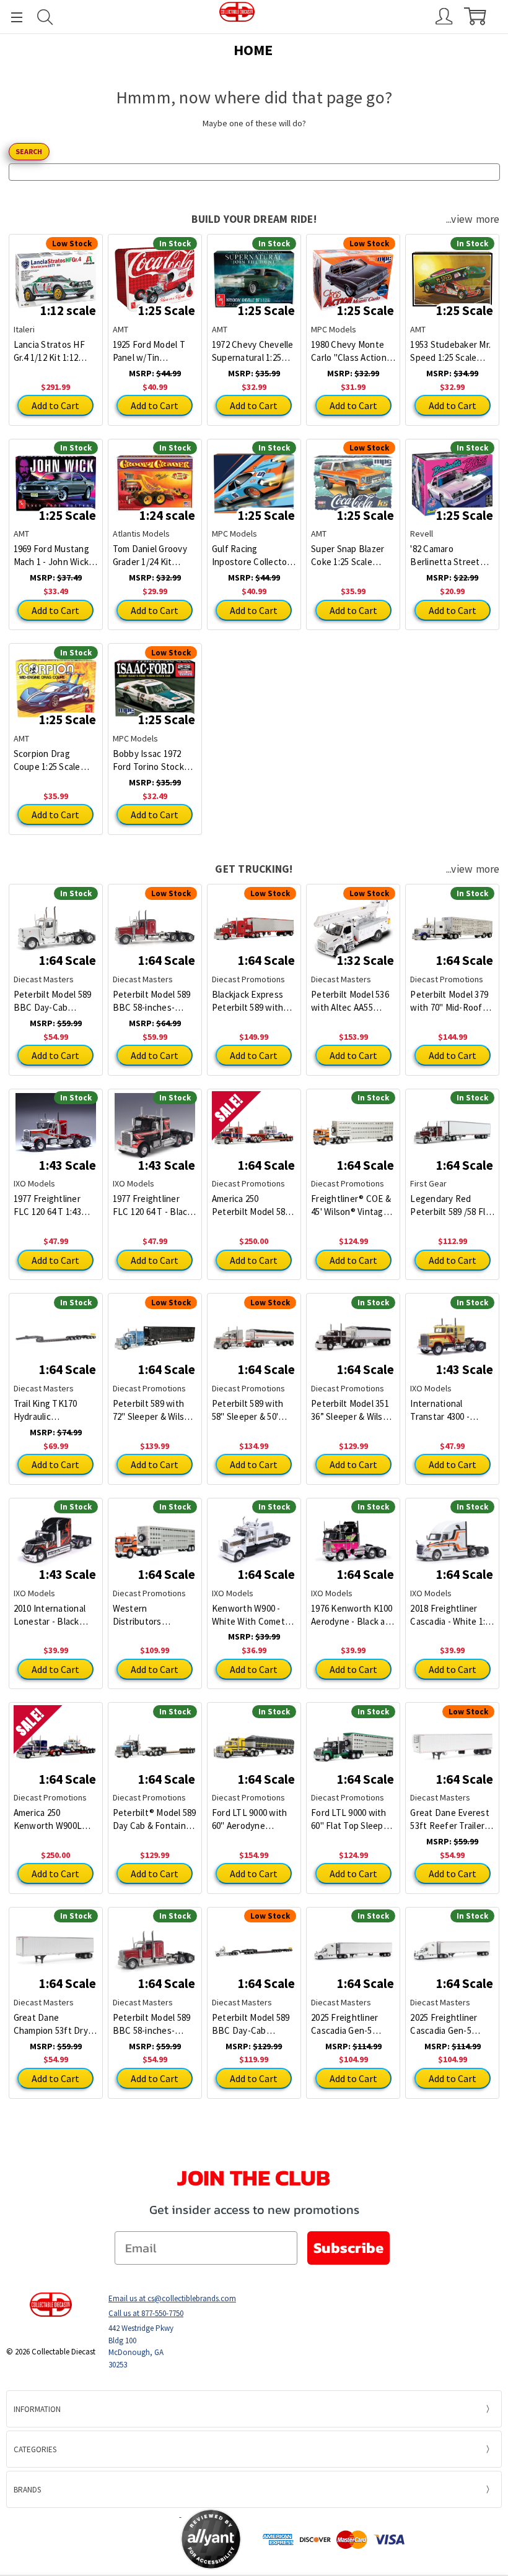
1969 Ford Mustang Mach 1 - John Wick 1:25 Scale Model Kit (53, 555)
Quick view (55, 270)
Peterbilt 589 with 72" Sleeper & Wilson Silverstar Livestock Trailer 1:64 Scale (154, 1410)
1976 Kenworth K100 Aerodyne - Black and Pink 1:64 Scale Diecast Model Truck (353, 1615)
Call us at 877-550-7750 (146, 2313)
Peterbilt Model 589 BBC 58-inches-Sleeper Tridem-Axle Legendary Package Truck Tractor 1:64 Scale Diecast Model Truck (153, 1001)
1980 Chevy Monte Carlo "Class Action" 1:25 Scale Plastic (351, 351)
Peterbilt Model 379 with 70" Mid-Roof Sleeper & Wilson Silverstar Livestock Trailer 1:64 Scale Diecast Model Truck (451, 1001)
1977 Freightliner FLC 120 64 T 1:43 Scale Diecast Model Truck (54, 1205)
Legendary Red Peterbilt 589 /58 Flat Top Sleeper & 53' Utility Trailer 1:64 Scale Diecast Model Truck (452, 1205)
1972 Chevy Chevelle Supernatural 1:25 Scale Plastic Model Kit (253, 351)
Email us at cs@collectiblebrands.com (172, 2298)
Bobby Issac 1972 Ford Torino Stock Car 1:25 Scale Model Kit (153, 760)
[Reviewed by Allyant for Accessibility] (211, 2539)
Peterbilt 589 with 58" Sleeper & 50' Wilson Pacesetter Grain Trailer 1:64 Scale (248, 1410)
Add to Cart (55, 405)
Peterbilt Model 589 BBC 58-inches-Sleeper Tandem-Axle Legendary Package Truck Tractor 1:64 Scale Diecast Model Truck (154, 2024)
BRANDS (27, 2490)
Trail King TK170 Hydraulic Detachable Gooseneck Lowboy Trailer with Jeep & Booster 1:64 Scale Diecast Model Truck (55, 1410)
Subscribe (348, 2248)
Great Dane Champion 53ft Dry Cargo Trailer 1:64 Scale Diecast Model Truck (54, 2024)
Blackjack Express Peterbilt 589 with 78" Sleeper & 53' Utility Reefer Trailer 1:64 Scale (253, 1001)
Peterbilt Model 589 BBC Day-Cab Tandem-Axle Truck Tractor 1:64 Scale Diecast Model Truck (55, 1001)
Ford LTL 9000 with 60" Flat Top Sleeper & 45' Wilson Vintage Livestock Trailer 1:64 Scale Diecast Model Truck (353, 1819)
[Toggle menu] (11, 17)
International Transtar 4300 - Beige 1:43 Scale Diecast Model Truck (451, 1410)
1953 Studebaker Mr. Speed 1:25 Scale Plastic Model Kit (450, 351)
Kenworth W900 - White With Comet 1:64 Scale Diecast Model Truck (248, 1615)
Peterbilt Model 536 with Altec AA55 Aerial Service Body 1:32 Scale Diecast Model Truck (350, 1001)
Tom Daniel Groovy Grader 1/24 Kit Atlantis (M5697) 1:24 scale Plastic (153, 555)
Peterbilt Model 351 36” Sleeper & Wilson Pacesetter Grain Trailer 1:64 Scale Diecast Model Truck (352, 1410)
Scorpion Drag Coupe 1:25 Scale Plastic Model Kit (47, 760)
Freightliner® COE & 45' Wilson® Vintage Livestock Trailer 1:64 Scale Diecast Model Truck (353, 1205)
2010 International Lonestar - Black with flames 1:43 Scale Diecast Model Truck (54, 1615)
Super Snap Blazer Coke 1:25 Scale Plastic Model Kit (348, 555)
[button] (131, 2539)
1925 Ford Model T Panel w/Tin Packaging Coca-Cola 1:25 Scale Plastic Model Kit (154, 351)
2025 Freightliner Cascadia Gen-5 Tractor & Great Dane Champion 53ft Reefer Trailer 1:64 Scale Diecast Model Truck (352, 2024)
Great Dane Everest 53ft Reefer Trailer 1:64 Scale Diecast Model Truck (450, 1819)
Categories (35, 2449)
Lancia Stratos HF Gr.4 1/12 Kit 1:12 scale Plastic (49, 351)
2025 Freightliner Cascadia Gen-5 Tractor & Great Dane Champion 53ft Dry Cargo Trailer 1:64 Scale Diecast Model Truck (451, 2024)
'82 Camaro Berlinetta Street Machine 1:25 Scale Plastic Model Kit (447, 555)
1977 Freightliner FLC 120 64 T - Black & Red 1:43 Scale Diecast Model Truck (154, 1205)
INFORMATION (37, 2409)
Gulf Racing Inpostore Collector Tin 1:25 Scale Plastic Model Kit (253, 555)
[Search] (45, 17)
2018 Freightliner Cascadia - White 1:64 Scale (452, 1615)
